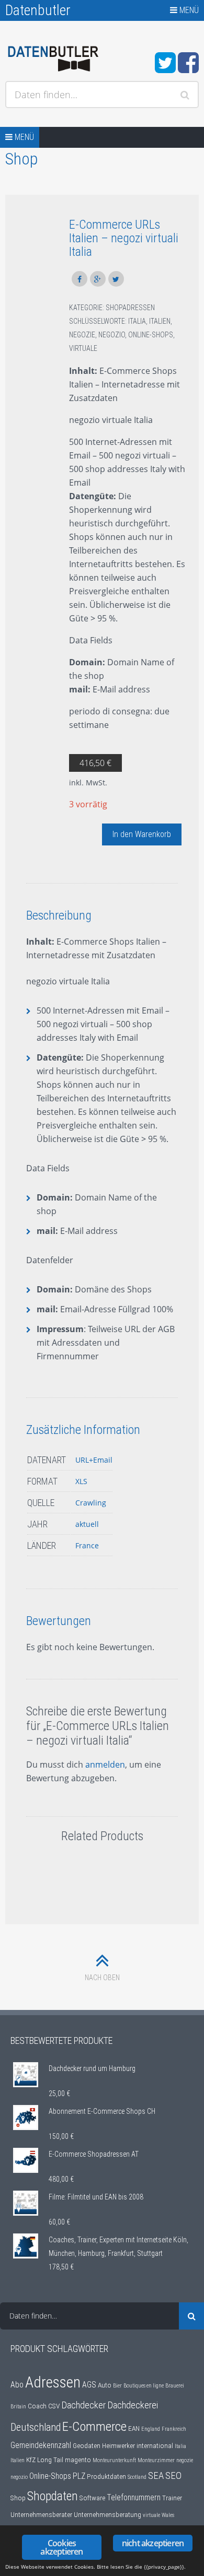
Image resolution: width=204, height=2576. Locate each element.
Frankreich (174, 2429)
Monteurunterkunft (114, 2460)
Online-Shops (151, 335)
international (155, 2445)
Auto (105, 2385)
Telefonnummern (134, 2498)
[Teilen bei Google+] (98, 279)
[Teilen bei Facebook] (80, 279)
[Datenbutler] (53, 59)
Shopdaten (53, 2496)
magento (78, 2460)
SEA (156, 2476)
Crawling (91, 1503)
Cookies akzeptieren (61, 2547)
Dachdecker (83, 2405)
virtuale (83, 348)
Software (92, 2498)
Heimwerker (118, 2445)
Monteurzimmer (156, 2460)
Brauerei (175, 2386)
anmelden (105, 1765)
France (87, 1545)
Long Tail (50, 2460)
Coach (37, 2406)
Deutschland (36, 2427)
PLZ (79, 2476)
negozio (112, 335)
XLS (81, 1481)
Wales (168, 2515)
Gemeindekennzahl (41, 2445)
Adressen (53, 2382)
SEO (173, 2476)
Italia (137, 321)
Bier (117, 2386)
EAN (134, 2428)
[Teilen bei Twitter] (116, 279)
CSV (54, 2406)
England (151, 2429)
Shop (18, 2498)
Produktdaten (106, 2476)
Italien (160, 321)
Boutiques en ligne (144, 2386)
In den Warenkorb (142, 834)
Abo (17, 2385)
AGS (89, 2385)
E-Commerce (94, 2426)
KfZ (31, 2460)
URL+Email (94, 1460)
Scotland (137, 2477)
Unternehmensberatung (107, 2514)
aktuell (87, 1524)
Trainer (172, 2498)
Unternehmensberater (41, 2514)
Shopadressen (130, 308)
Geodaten (87, 2445)
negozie (82, 335)
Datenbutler (38, 10)
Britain (18, 2407)
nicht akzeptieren (153, 2543)
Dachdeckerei (133, 2405)
